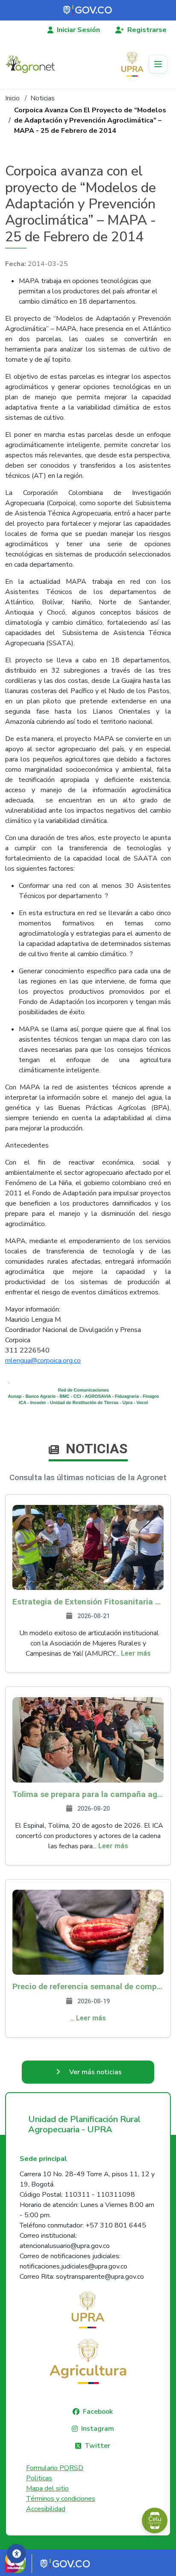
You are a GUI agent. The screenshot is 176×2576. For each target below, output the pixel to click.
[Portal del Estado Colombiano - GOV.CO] (88, 10)
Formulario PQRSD (55, 2468)
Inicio (12, 98)
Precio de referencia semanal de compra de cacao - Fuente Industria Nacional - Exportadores (88, 1986)
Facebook (98, 2412)
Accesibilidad (46, 2509)
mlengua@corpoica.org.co (43, 1361)
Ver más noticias (95, 2072)
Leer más (136, 1653)
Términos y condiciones (61, 2499)
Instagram (98, 2429)
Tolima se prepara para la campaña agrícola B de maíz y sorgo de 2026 (88, 1794)
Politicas (39, 2478)
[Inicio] (34, 64)
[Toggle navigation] (158, 64)
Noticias (43, 98)
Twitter (97, 2446)
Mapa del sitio (47, 2488)
